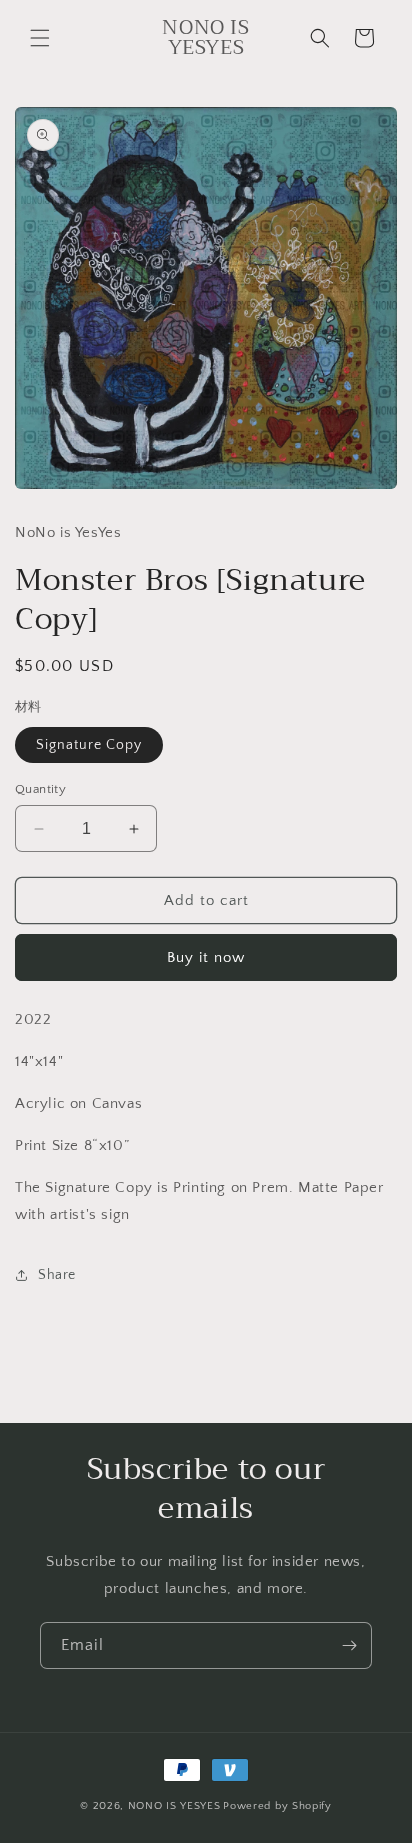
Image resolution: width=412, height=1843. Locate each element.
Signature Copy (89, 745)
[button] (40, 38)
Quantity (40, 789)
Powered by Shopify (277, 1806)
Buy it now (206, 957)
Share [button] (57, 1275)
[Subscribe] (349, 1645)
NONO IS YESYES (174, 1806)
